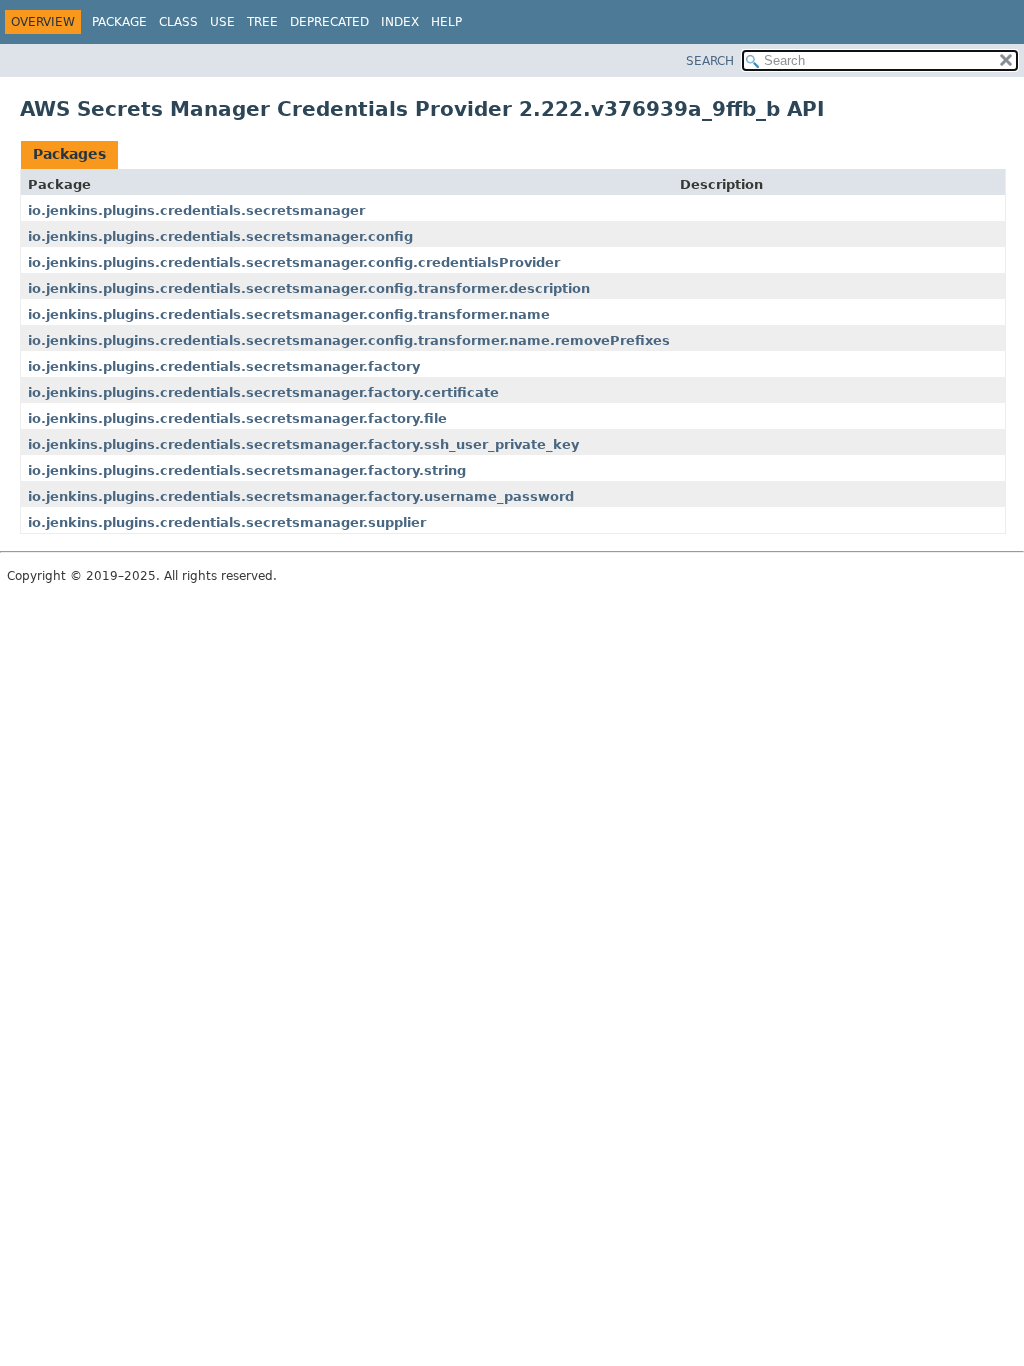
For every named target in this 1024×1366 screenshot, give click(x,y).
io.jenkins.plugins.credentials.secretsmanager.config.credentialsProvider (294, 262)
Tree (262, 22)
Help (446, 22)
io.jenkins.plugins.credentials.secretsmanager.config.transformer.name (289, 314)
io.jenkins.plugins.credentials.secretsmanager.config (220, 236)
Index (400, 22)
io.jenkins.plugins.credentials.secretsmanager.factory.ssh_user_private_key (303, 444)
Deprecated (329, 22)
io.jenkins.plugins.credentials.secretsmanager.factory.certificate (263, 392)
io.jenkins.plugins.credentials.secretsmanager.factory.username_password (301, 496)
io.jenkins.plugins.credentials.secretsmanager (196, 210)
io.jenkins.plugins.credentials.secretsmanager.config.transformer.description (309, 288)
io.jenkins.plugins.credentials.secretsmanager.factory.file (237, 418)
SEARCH (710, 61)
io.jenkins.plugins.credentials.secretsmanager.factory (224, 366)
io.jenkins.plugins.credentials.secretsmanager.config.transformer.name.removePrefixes (349, 340)
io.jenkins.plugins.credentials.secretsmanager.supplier (227, 522)
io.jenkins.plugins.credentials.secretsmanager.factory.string (247, 470)
